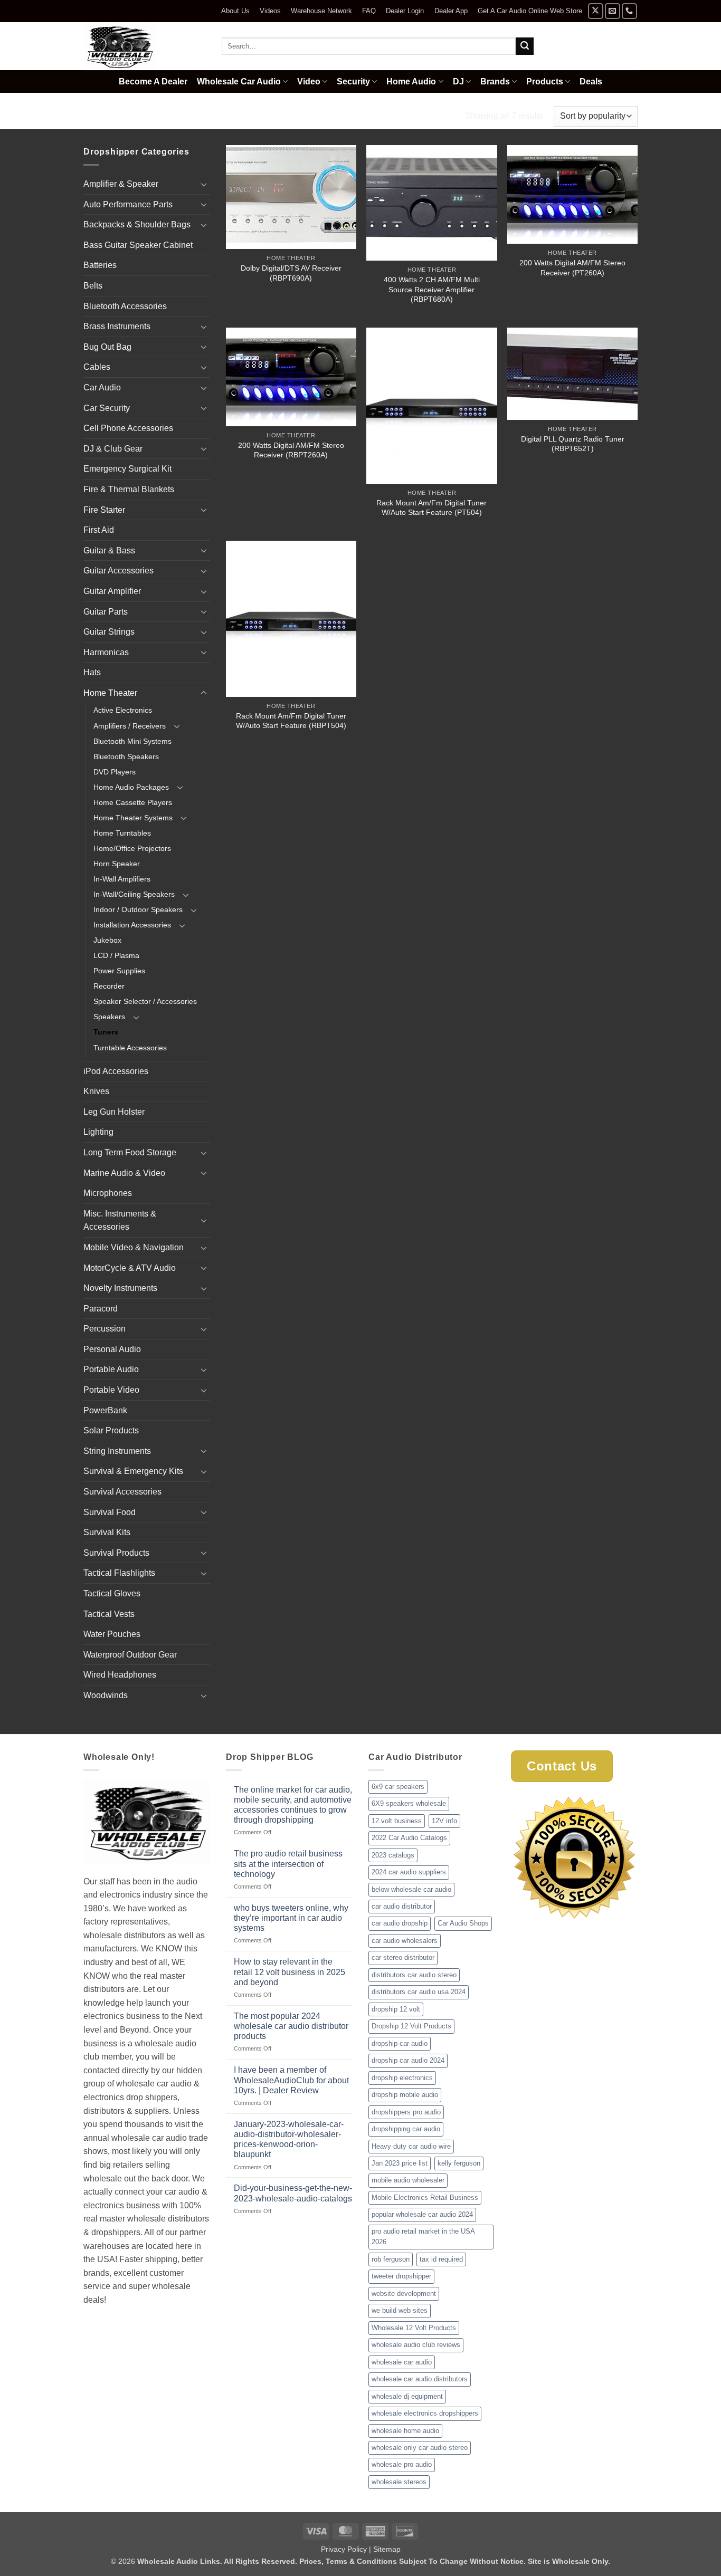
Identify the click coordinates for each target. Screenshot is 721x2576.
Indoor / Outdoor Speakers (138, 909)
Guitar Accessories (118, 571)
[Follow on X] (596, 11)
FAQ (369, 11)
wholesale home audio (405, 2431)
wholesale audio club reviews (416, 2345)
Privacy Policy (344, 2549)
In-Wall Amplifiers (122, 879)
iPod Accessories (116, 1071)
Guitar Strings (109, 632)
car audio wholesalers (405, 1941)
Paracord (101, 1309)
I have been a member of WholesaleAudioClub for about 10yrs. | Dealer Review (291, 2080)
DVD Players (115, 772)
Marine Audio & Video (124, 1173)
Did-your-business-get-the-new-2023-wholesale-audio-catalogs (293, 2193)
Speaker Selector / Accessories (145, 1001)
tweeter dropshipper (401, 2276)
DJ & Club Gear (113, 449)
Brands (495, 82)
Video (309, 82)
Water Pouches (112, 1634)
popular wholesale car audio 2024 (422, 2214)
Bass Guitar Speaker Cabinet (138, 245)
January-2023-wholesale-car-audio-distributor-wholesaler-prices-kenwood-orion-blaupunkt (289, 2139)
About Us (235, 11)
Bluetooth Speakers (126, 756)
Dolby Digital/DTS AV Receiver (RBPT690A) (291, 273)
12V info (444, 1821)
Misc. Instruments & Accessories (120, 1220)
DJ (458, 82)
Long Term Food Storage (130, 1152)
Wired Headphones (120, 1675)
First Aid (99, 530)
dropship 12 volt (396, 2009)
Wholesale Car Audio (239, 82)
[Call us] (629, 11)
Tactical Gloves (112, 1593)
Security (353, 82)
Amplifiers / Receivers (130, 726)
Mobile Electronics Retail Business (425, 2197)
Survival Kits (107, 1532)
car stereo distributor (403, 1957)
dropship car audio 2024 (408, 2060)
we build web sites (400, 2310)
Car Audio (102, 387)
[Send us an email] (613, 11)
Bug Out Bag (107, 347)
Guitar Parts (106, 612)
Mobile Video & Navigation (134, 1247)
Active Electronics (123, 710)
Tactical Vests (109, 1614)
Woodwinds (106, 1695)
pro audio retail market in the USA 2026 (423, 2237)
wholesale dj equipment (407, 2396)
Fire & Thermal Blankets (129, 489)
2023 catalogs (393, 1855)
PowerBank (105, 1410)
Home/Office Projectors (132, 848)
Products (545, 82)
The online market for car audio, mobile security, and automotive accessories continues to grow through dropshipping (293, 1805)
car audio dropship (400, 1923)
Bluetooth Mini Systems (132, 741)
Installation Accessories (132, 925)
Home (96, 116)
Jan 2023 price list (400, 2163)
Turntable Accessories (130, 1048)
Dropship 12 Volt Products (411, 2026)
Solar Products (111, 1430)
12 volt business (397, 1821)
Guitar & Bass (109, 550)
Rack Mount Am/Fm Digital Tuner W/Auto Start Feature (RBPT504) (291, 721)
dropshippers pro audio (406, 2112)
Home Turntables (122, 833)
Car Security (107, 408)
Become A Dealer (153, 82)
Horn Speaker (117, 864)
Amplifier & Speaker (121, 184)
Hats (92, 672)
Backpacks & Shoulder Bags (137, 224)
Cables (97, 367)
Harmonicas (106, 652)
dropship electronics (402, 2078)
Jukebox (107, 940)
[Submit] (525, 46)
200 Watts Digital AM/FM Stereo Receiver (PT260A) (572, 268)
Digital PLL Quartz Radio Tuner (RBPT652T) (573, 444)
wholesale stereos (399, 2482)
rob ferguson (391, 2259)
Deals (591, 82)
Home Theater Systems (133, 818)
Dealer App (451, 11)
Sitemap (387, 2549)
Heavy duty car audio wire (411, 2146)
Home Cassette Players (133, 802)
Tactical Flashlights (119, 1573)
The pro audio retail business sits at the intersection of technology (288, 1864)
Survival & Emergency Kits (133, 1471)
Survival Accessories (122, 1492)
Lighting (98, 1132)
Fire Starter (104, 510)
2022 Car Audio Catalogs (409, 1838)
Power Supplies (119, 971)
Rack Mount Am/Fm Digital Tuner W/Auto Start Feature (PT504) (431, 508)
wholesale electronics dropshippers (425, 2413)
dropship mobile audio (405, 2095)
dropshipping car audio (406, 2129)
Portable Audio (111, 1369)
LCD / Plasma (116, 955)
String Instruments (117, 1451)
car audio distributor (402, 1906)
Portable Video (111, 1390)
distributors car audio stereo (414, 1975)
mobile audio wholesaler (408, 2180)
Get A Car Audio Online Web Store (530, 11)
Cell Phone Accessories (128, 428)
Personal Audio (112, 1349)
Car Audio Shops (463, 1923)
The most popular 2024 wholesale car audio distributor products (291, 2026)
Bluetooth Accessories (125, 306)
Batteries (100, 265)
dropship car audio (400, 2043)
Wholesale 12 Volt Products (414, 2328)
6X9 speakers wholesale (409, 1803)
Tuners (106, 1032)
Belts (93, 286)
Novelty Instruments (120, 1288)
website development (404, 2293)
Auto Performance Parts (128, 204)
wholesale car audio (402, 2362)
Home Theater (153, 116)
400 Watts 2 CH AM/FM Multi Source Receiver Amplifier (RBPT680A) (432, 289)
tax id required (441, 2259)
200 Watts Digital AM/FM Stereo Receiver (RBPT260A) (291, 450)
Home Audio (411, 82)
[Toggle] (204, 184)
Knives (96, 1091)
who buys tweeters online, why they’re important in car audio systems (291, 1918)
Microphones (108, 1193)
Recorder (109, 986)
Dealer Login (405, 11)
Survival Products (116, 1553)
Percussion (105, 1329)
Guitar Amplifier (112, 591)
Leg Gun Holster (114, 1112)
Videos (270, 11)
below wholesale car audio (411, 1889)
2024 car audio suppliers (409, 1872)
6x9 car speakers (398, 1787)
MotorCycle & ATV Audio (130, 1268)
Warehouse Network (321, 11)
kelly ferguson (459, 2163)
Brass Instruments (117, 326)
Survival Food (110, 1512)
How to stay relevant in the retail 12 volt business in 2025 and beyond (290, 1972)
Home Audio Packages (131, 787)
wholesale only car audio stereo (420, 2448)
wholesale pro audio (402, 2464)
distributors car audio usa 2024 (419, 1992)
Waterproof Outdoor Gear (130, 1655)
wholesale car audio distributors (420, 2379)
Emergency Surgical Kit (127, 469)
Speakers (109, 1017)
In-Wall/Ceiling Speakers (134, 894)
